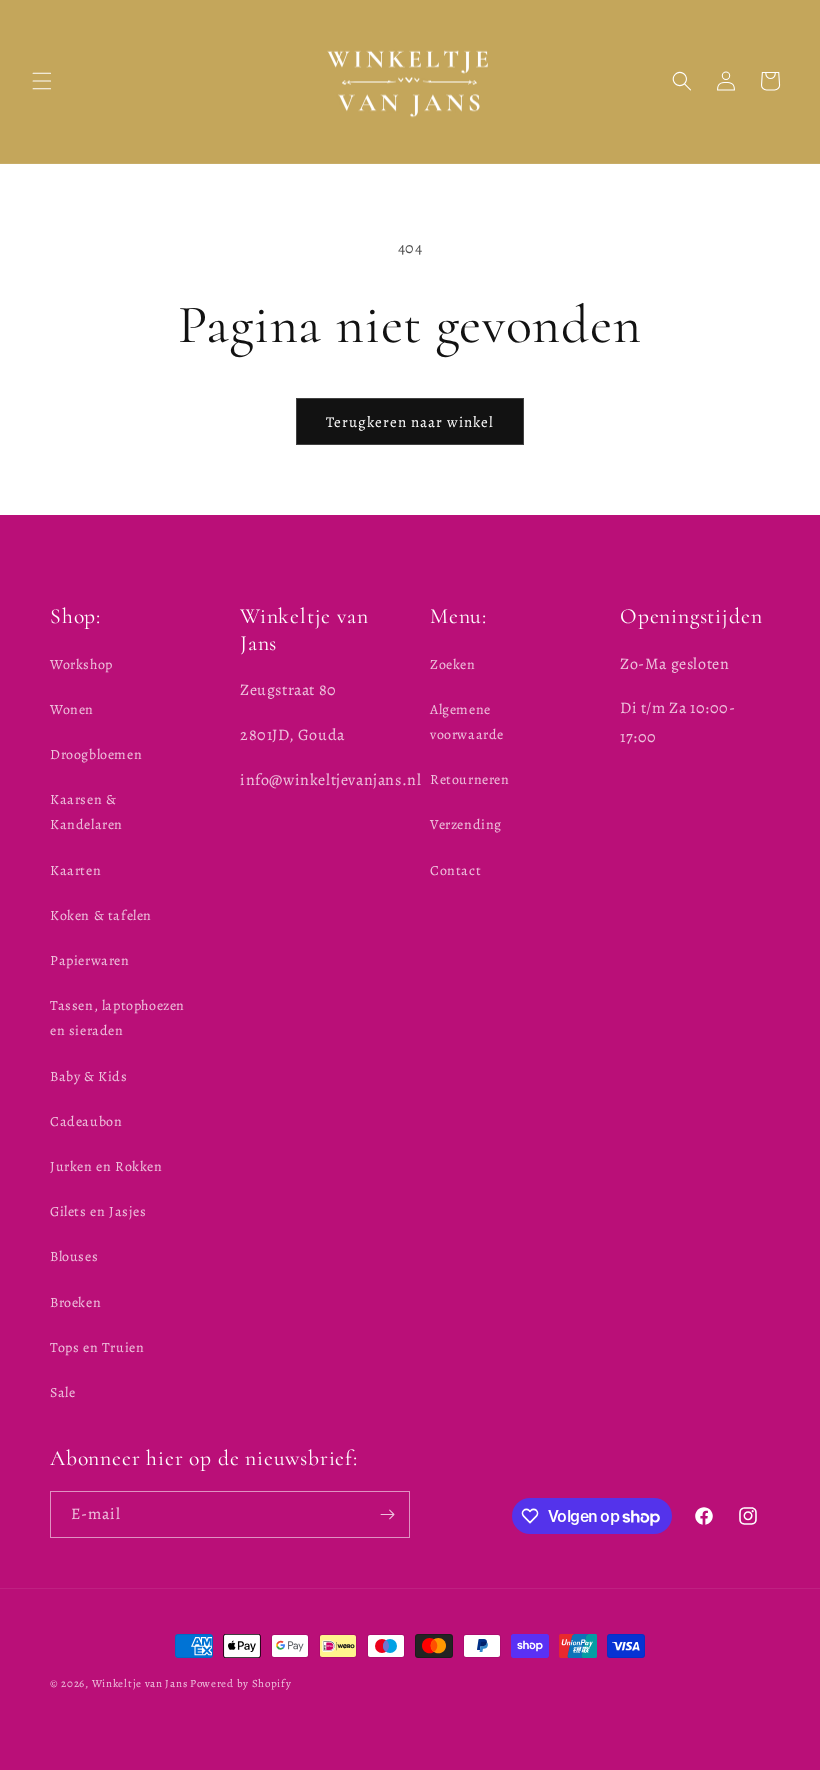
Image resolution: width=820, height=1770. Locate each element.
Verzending (466, 824)
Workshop (81, 664)
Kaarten (75, 870)
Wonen (72, 709)
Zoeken (453, 664)
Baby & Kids (89, 1076)
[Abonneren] (387, 1514)
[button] (42, 81)
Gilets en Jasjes (98, 1211)
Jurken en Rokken (106, 1166)
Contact (455, 870)
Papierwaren (90, 960)
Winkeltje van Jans (140, 1683)
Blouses (74, 1256)
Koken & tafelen (101, 915)
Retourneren (470, 779)
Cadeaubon (86, 1121)
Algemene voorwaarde (467, 722)
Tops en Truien (97, 1347)
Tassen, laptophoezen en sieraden (117, 1018)
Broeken (75, 1302)
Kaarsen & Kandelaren (86, 812)
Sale (62, 1392)
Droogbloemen (96, 754)
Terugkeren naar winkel (410, 422)
